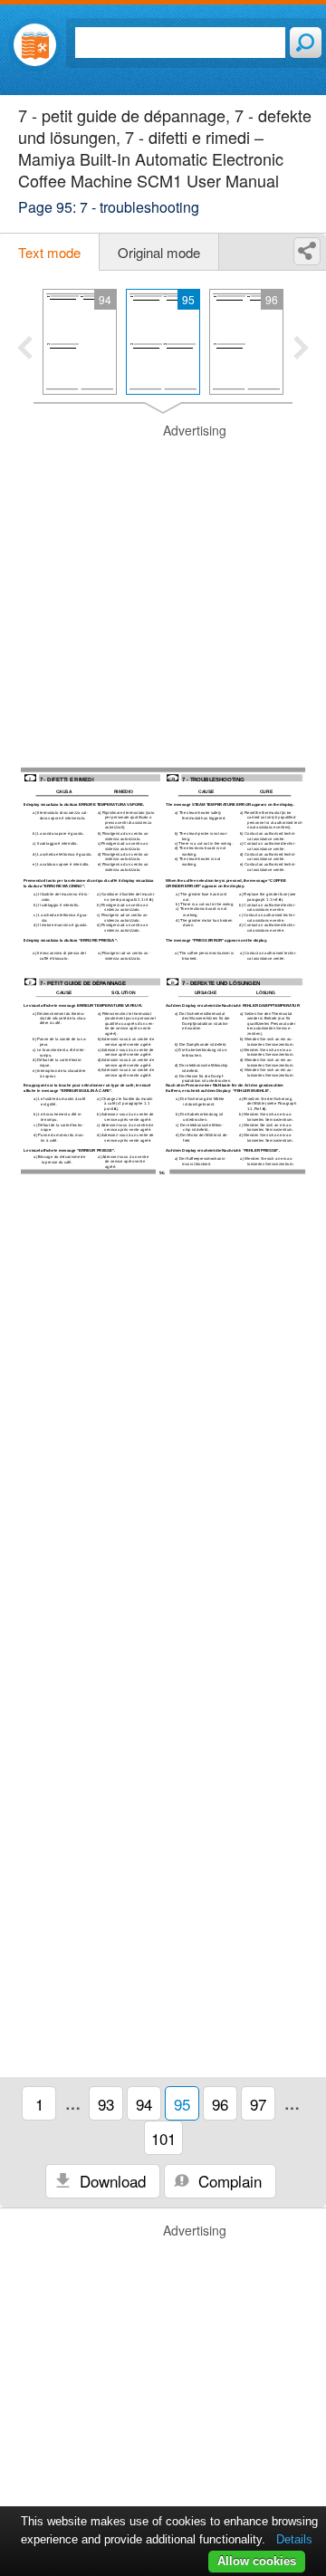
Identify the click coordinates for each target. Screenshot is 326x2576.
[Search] (306, 43)
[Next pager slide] (301, 350)
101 (163, 2138)
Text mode (49, 252)
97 (258, 2104)
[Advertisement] (163, 585)
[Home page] (35, 45)
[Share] (307, 251)
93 (106, 2104)
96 (220, 2104)
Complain (228, 2181)
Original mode (159, 252)
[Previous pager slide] (25, 350)
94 (144, 2104)
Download (110, 2181)
